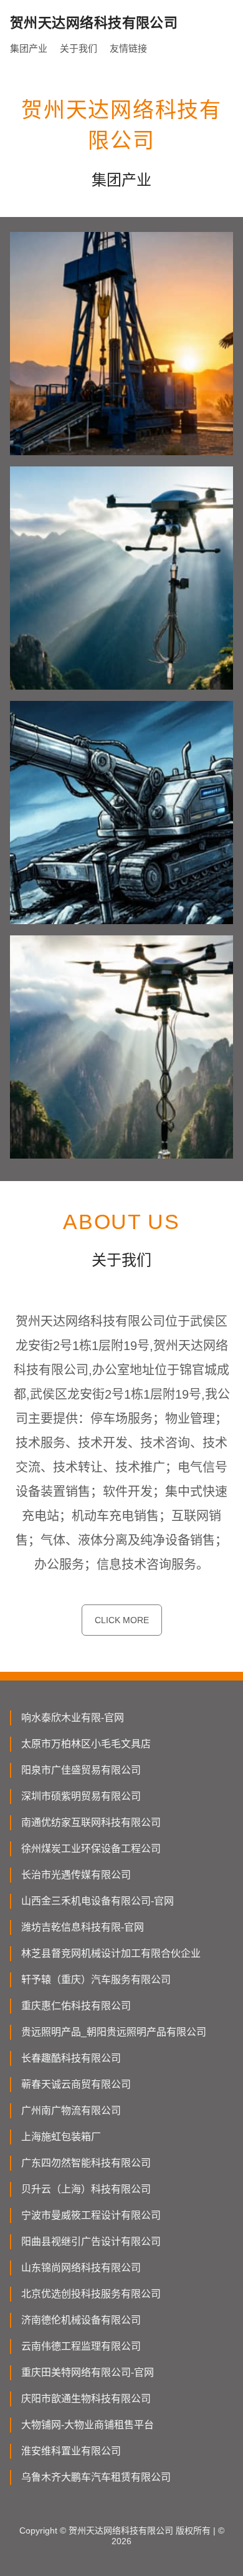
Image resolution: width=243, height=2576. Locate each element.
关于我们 (79, 48)
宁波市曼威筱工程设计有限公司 (91, 2215)
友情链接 (128, 48)
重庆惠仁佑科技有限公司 (76, 2006)
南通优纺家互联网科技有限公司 (91, 1822)
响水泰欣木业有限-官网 (73, 1718)
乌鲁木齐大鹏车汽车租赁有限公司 (96, 2477)
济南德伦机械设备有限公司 (81, 2320)
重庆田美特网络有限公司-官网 (88, 2372)
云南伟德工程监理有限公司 (81, 2346)
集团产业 (29, 48)
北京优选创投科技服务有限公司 (91, 2294)
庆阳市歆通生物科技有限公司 (86, 2399)
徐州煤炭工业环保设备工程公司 (91, 1849)
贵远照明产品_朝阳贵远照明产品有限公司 (114, 2032)
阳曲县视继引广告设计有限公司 (91, 2241)
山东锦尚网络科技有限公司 (81, 2268)
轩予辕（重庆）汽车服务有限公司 (96, 1980)
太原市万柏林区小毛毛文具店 (86, 1744)
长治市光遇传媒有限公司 (76, 1875)
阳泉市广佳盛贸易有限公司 (81, 1770)
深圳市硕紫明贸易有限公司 (81, 1796)
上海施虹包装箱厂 (61, 2137)
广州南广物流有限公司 (71, 2110)
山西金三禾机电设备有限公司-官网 (98, 1901)
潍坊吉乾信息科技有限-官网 (83, 1927)
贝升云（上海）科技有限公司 (86, 2189)
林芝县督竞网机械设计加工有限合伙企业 (111, 1953)
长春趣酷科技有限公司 (71, 2058)
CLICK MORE (122, 1620)
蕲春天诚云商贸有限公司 (76, 2084)
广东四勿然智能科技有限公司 (86, 2163)
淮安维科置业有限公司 (71, 2451)
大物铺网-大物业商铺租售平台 (88, 2425)
